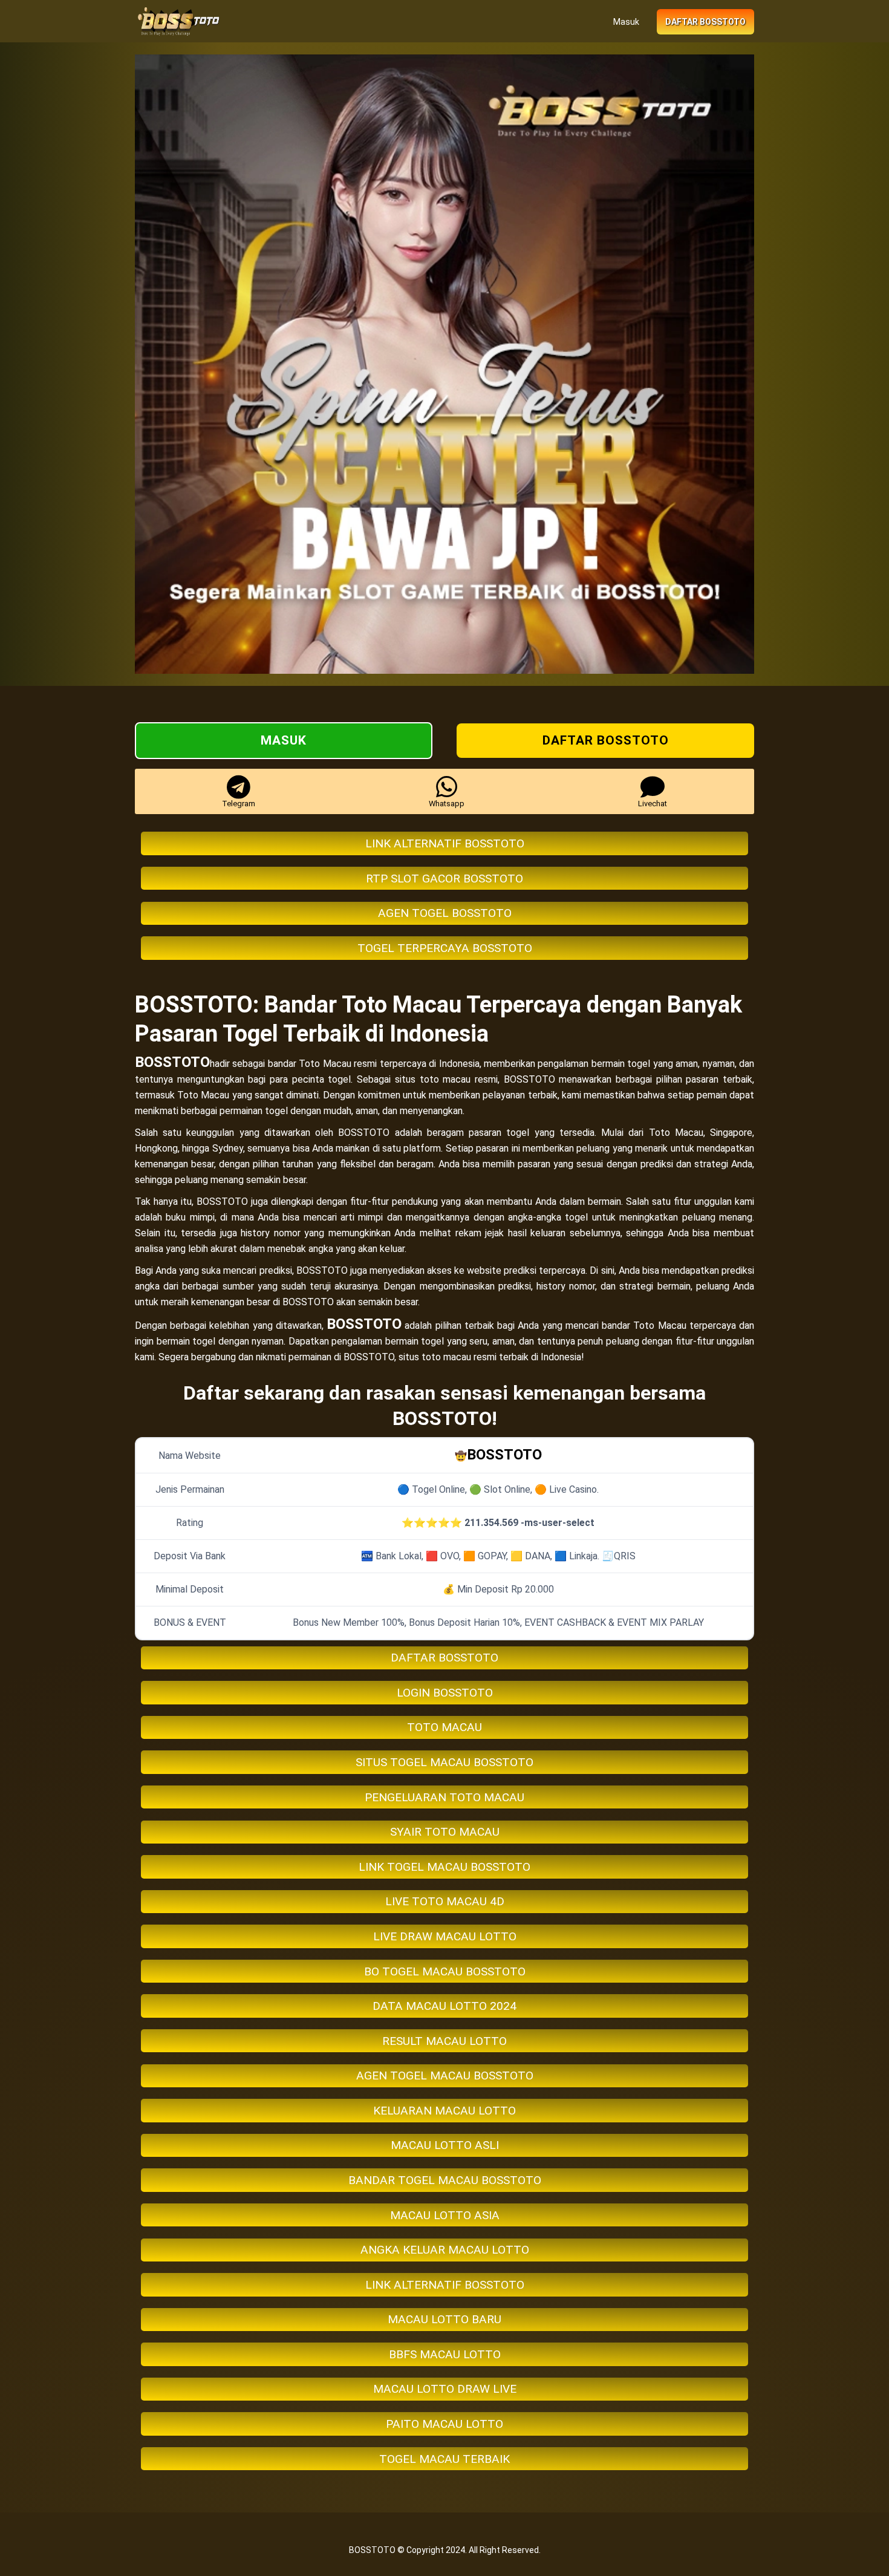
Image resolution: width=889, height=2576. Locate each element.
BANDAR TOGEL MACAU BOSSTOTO (445, 2180)
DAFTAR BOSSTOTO (444, 1658)
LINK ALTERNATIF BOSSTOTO (445, 843)
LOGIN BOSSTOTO (445, 1693)
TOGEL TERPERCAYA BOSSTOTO (445, 948)
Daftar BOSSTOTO (705, 22)
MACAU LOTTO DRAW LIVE (445, 2389)
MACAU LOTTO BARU (444, 2319)
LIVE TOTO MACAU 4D (445, 1901)
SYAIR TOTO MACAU (445, 1832)
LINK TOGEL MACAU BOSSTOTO (444, 1867)
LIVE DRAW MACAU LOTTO (445, 1936)
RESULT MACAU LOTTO (444, 2041)
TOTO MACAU (444, 1727)
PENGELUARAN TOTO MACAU (444, 1797)
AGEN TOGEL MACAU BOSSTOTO (445, 2075)
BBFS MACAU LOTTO (445, 2354)
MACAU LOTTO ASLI (445, 2145)
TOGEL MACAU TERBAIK (444, 2459)
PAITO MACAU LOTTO (444, 2424)
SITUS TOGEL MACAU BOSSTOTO (444, 1762)
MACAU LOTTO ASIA (445, 2215)
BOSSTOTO (172, 1062)
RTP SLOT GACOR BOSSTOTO (444, 879)
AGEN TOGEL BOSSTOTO (445, 913)
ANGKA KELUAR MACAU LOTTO (445, 2250)
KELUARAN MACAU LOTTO (444, 2111)
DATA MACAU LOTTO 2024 (444, 2006)
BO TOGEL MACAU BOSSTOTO (445, 1971)
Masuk (626, 22)
